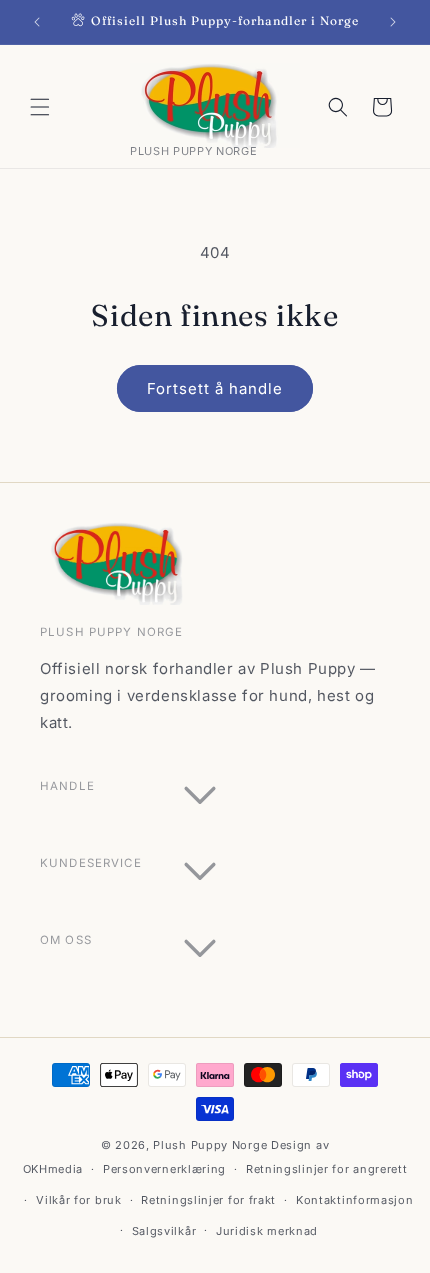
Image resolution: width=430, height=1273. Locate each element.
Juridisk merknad (267, 1231)
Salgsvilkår (164, 1231)
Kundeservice (91, 863)
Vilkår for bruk (79, 1200)
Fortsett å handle (215, 388)
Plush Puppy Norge (210, 1145)
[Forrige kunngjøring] (37, 22)
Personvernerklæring (164, 1169)
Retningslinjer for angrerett (327, 1169)
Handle (67, 786)
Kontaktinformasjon (355, 1200)
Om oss (66, 940)
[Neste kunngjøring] (393, 22)
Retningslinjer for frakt (208, 1200)
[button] (40, 107)
